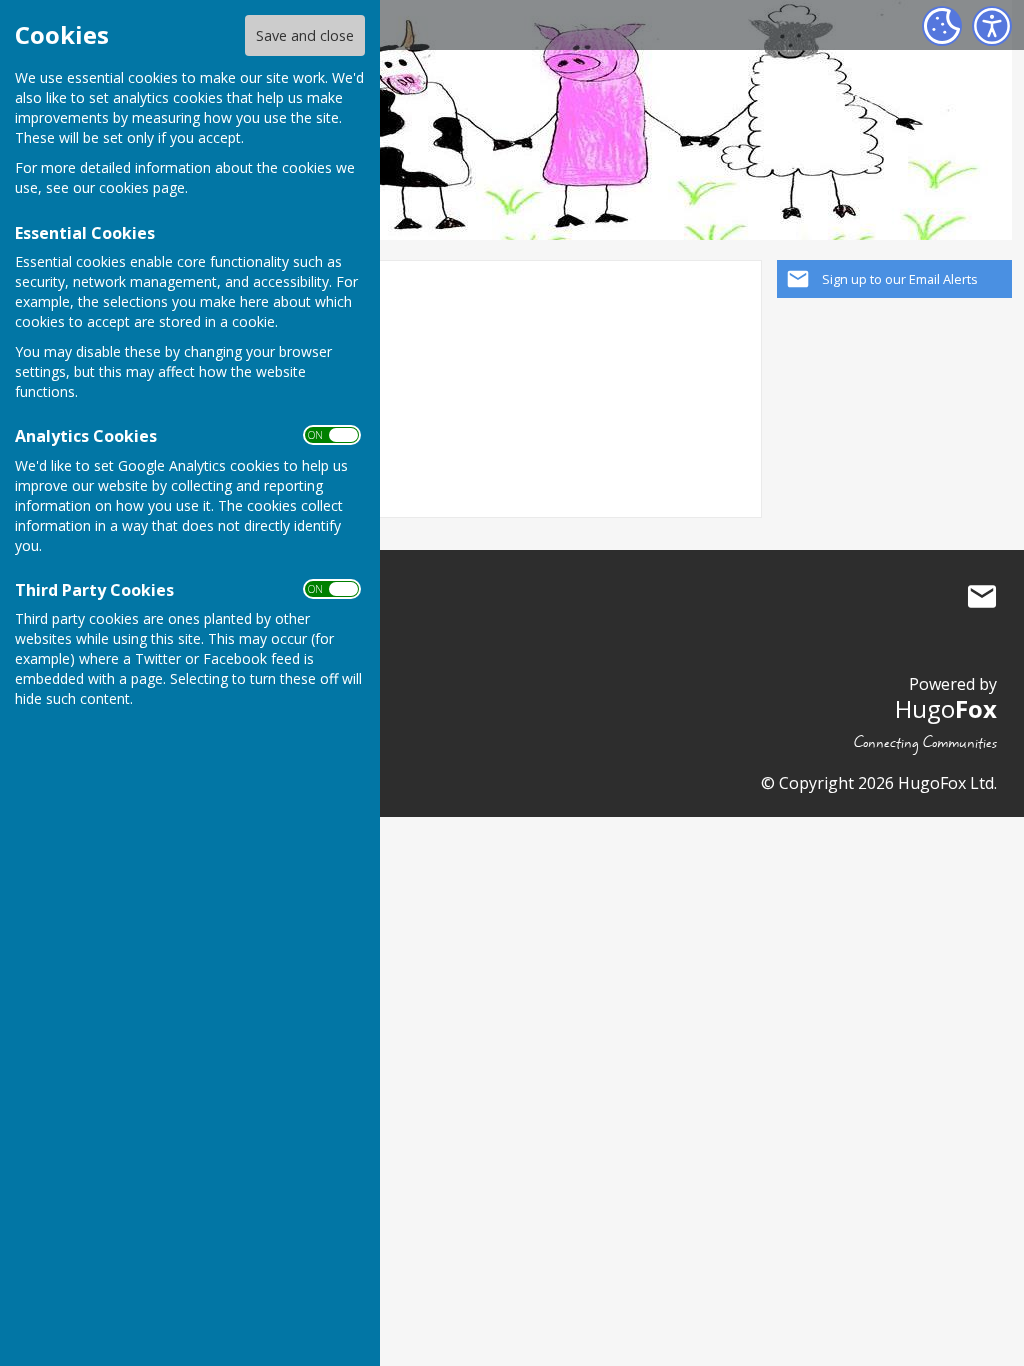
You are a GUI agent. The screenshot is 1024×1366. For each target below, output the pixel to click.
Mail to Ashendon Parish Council (982, 597)
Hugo (946, 708)
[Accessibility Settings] (992, 26)
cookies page (142, 187)
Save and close (305, 35)
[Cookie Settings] (942, 26)
